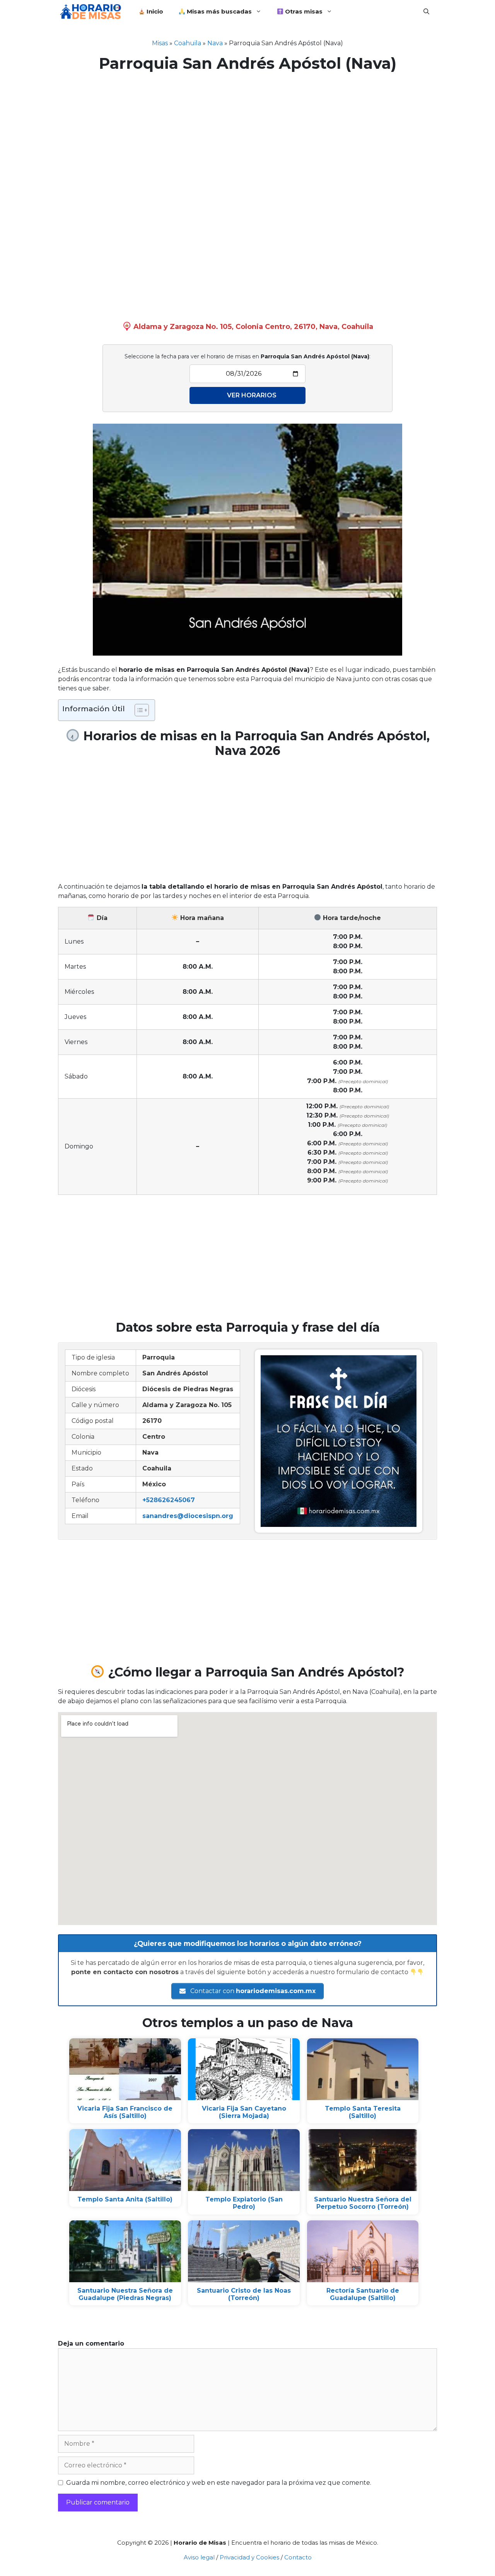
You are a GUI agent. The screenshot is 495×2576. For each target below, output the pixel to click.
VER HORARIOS (252, 395)
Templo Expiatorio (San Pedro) (244, 2203)
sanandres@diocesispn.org (188, 1516)
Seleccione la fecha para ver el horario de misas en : (247, 356)
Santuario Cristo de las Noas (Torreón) (244, 2294)
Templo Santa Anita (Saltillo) (125, 2199)
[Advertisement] (247, 135)
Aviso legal (199, 2557)
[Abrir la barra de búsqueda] (426, 12)
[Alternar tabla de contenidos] (138, 710)
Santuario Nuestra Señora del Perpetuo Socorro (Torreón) (363, 2203)
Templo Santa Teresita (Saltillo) (363, 2112)
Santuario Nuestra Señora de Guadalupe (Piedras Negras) (125, 2294)
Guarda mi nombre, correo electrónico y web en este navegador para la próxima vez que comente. (219, 2483)
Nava (215, 43)
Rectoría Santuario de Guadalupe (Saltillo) (363, 2294)
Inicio (154, 11)
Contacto (298, 2557)
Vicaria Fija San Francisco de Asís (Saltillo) (125, 2112)
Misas (160, 43)
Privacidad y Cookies (249, 2557)
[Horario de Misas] (92, 12)
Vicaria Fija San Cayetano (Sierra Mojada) (244, 2112)
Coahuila (188, 43)
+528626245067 (169, 1500)
